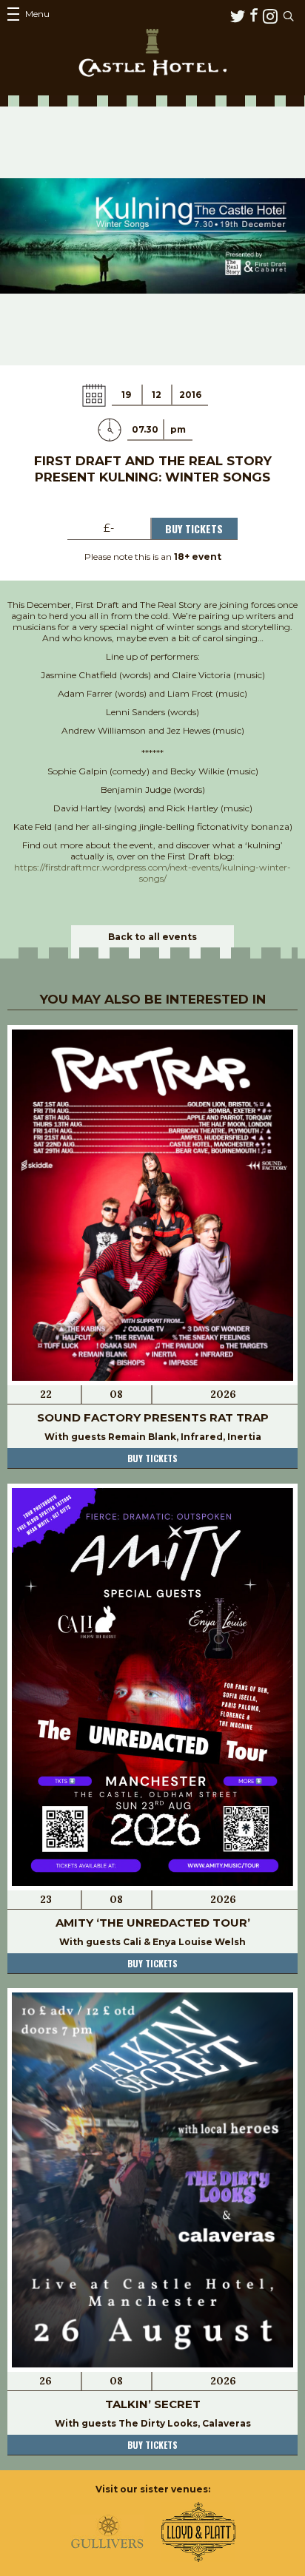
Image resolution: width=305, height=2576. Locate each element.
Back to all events (152, 937)
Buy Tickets (194, 528)
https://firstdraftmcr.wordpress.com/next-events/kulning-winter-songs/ (152, 873)
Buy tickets (152, 1458)
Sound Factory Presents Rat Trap (153, 1417)
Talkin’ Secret (153, 2404)
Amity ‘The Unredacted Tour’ (153, 1923)
